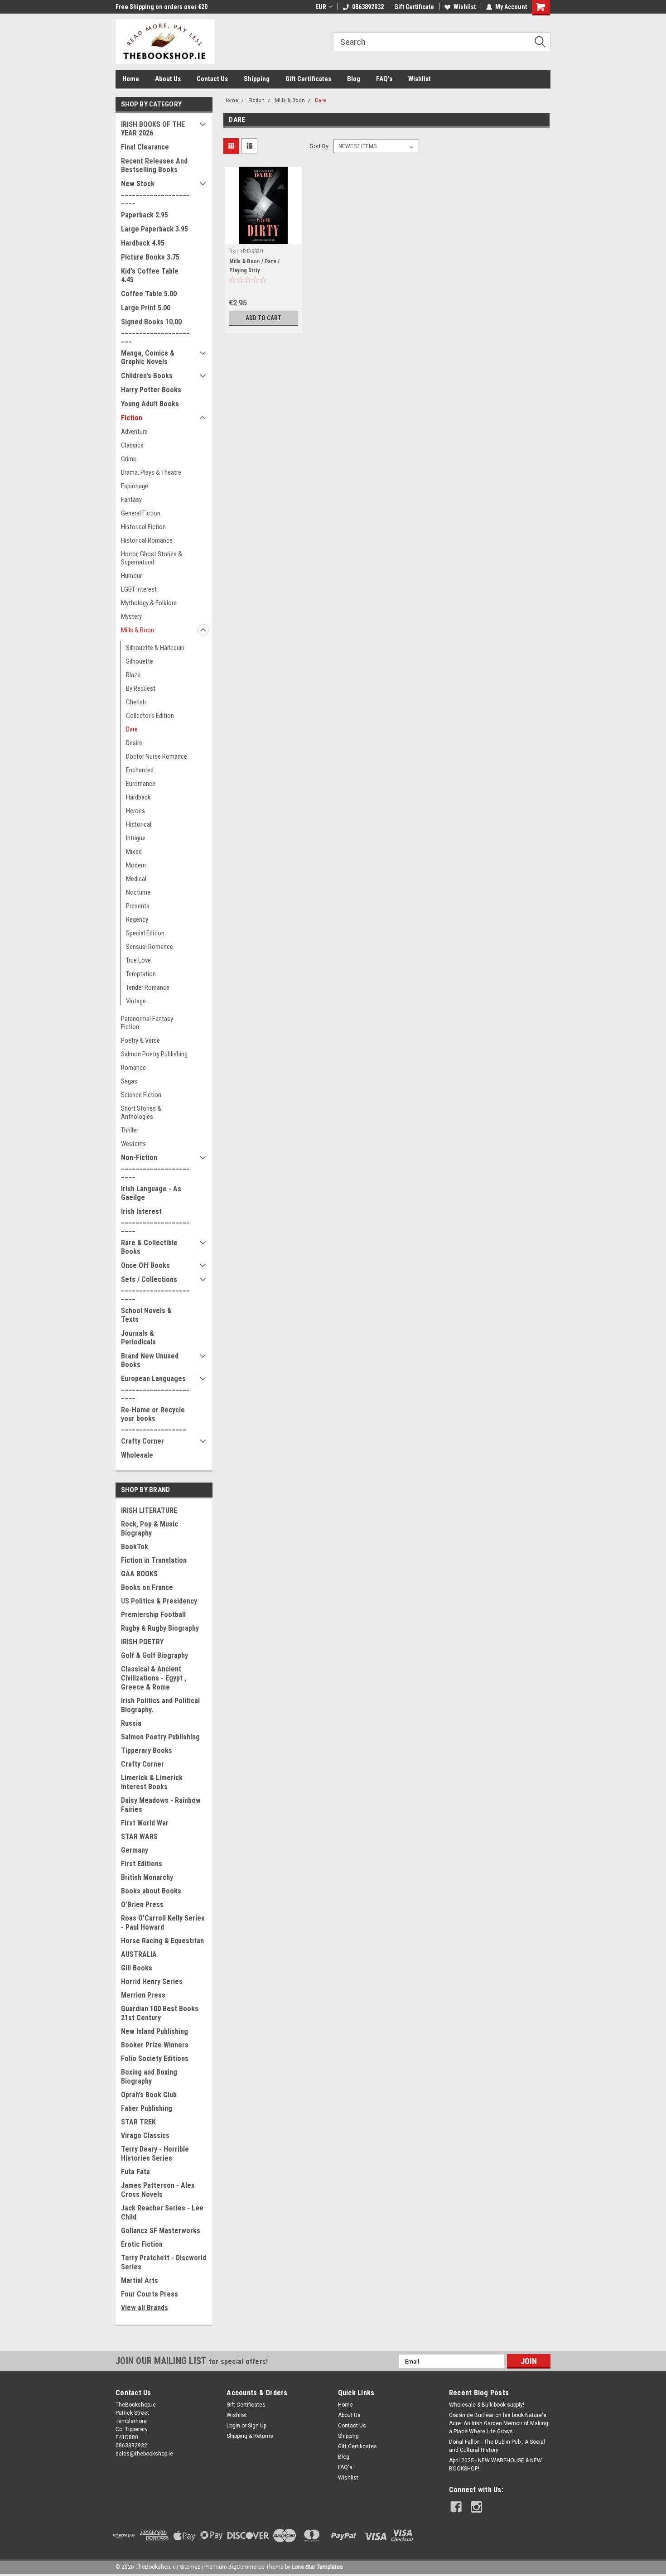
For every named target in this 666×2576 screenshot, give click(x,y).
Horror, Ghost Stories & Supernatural (152, 558)
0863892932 (368, 7)
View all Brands (145, 2308)
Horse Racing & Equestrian (162, 1941)
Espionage (135, 486)
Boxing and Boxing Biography (149, 2077)
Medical (136, 879)
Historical (139, 824)
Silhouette (140, 661)
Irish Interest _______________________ (155, 1220)
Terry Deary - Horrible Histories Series (155, 2154)
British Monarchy (147, 1877)
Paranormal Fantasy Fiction (147, 1023)
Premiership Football (153, 1615)
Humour (131, 576)
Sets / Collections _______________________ (155, 1288)
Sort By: (320, 146)
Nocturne (138, 892)
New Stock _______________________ (155, 192)
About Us (168, 79)
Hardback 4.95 (143, 243)
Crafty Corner (142, 1441)
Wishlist (465, 7)
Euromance (141, 784)
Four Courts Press (150, 2294)
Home (131, 79)
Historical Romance (147, 540)
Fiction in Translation (154, 1560)
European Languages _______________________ (155, 1387)
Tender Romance (148, 987)
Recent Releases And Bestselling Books (154, 165)
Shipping (257, 79)
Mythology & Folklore (149, 603)
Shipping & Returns (250, 2436)
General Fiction (141, 513)
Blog (354, 79)
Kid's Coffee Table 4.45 (150, 275)
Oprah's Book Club (149, 2095)
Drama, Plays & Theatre (151, 472)
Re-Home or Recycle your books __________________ (154, 1418)
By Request (141, 689)
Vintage (136, 1001)
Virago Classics (145, 2135)
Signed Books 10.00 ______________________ (155, 330)
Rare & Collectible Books (149, 1247)
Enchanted (140, 770)
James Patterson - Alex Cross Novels (158, 2190)
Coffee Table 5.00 (149, 294)
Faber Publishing (147, 2108)
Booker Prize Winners (155, 2045)
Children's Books (147, 376)
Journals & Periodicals (138, 1338)
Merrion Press (143, 1995)
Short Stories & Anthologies (141, 1112)
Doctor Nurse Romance (157, 756)
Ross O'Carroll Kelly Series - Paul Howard (163, 1923)
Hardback (138, 797)
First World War (145, 1823)
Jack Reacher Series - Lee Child (162, 2212)
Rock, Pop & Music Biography (150, 1529)
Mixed (134, 852)
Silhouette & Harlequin (155, 648)
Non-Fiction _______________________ (155, 1166)
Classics (132, 445)
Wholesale (137, 1455)
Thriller (130, 1130)
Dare (132, 729)
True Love (138, 960)
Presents (138, 906)
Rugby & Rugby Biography (160, 1628)
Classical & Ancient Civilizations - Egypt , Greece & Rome (154, 1678)
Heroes (135, 811)
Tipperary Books (147, 1750)
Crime (129, 459)
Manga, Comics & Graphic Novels (148, 357)
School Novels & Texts (146, 1315)
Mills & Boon (138, 630)
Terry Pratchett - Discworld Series (164, 2262)
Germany (135, 1850)
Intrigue (136, 838)
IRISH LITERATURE (149, 1510)
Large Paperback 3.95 (154, 229)
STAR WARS (139, 1837)
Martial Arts (140, 2280)
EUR (321, 7)
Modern (136, 865)
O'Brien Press (142, 1904)
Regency (137, 920)
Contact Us (212, 79)
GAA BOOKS (139, 1574)
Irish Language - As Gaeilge (151, 1193)
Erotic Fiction (142, 2244)
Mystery (131, 616)
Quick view (264, 237)
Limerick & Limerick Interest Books (152, 1782)
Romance (133, 1068)
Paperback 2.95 (145, 215)
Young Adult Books (150, 404)
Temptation (141, 974)
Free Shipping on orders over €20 (162, 7)
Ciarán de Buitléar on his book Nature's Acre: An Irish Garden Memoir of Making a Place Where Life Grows (499, 2423)
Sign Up (257, 2426)
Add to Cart (263, 318)
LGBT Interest (139, 589)
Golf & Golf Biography (154, 1655)
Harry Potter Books (151, 390)
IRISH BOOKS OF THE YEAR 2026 (153, 129)
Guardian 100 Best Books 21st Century (160, 2013)
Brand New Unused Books (150, 1360)
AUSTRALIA (139, 1954)
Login (233, 2426)
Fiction (132, 418)
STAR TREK (138, 2122)
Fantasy (131, 500)
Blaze (133, 675)
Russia (131, 1723)
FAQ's (384, 79)
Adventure (134, 432)
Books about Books (151, 1891)
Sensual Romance (150, 947)
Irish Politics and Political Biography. (160, 1705)
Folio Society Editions (155, 2058)
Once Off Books (145, 1265)
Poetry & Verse (140, 1040)
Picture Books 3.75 (150, 257)
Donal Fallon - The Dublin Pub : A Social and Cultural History (497, 2446)
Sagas (129, 1081)
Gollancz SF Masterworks (161, 2231)
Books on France (147, 1587)
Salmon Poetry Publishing (154, 1054)
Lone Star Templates (317, 2567)
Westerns (133, 1144)
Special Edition (145, 933)
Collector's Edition (150, 716)
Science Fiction (141, 1095)
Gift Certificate (414, 7)
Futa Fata (135, 2172)
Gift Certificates (308, 79)
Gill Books (137, 1968)
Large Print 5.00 (146, 308)
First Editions (142, 1864)
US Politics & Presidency (159, 1601)
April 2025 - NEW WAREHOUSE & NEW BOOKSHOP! (495, 2465)
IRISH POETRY (142, 1642)
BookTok (135, 1547)
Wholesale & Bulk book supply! (487, 2405)
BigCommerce (246, 2567)
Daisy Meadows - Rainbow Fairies (161, 1805)
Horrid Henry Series (152, 1981)
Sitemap (190, 2567)
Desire (134, 743)
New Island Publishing (154, 2031)
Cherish (136, 702)
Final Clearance (145, 147)
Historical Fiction (143, 527)
